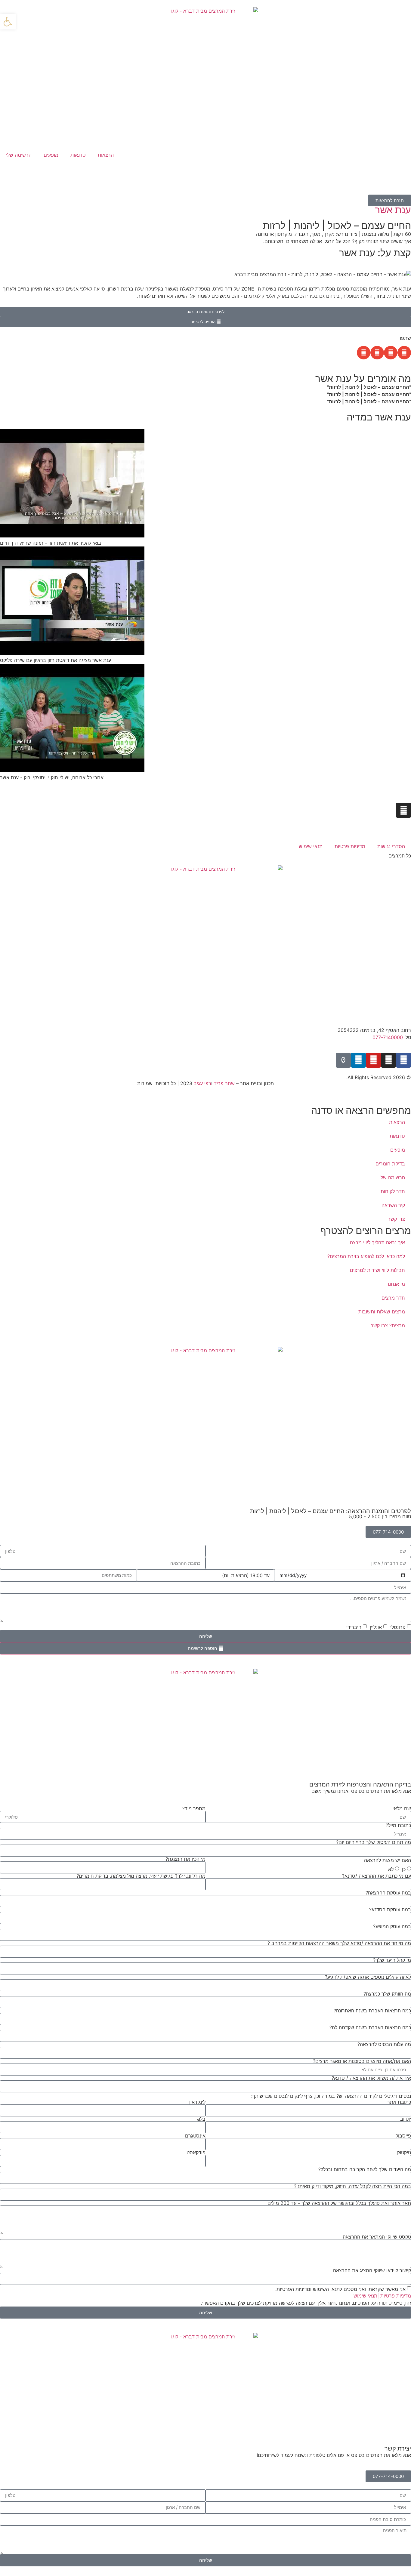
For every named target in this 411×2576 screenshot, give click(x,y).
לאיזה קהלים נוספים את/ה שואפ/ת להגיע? (368, 1977)
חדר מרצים (393, 1298)
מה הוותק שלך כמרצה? (387, 1994)
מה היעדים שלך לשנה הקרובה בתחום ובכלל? (365, 2169)
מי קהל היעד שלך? (392, 1960)
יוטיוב (406, 2119)
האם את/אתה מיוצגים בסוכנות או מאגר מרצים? (362, 2061)
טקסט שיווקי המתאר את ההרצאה (377, 2237)
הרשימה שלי (19, 155)
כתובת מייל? (398, 1825)
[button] (404, 353)
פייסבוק (403, 2136)
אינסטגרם (195, 2136)
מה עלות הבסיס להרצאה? (384, 2044)
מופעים (51, 155)
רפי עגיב (202, 1083)
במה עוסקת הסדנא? (390, 1910)
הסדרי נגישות (391, 846)
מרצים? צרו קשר (388, 1325)
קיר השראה (393, 1205)
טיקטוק (404, 2153)
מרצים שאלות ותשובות (382, 1312)
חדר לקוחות (393, 1191)
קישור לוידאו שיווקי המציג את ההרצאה (372, 2270)
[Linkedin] (358, 1060)
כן (404, 1869)
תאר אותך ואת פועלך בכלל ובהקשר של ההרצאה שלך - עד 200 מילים (339, 2203)
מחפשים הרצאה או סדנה (361, 1110)
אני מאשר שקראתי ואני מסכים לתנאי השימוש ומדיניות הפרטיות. (340, 2289)
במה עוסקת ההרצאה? (388, 1893)
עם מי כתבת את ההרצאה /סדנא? (377, 1876)
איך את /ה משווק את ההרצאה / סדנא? (371, 2078)
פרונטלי (398, 1627)
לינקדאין (197, 2102)
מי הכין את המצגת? (185, 1859)
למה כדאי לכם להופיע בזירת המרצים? (366, 1256)
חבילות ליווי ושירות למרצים (377, 1270)
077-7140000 (388, 1037)
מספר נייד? (194, 1808)
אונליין (376, 1627)
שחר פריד (224, 1083)
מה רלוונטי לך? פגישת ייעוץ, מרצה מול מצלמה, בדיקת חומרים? (141, 1876)
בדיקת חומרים (390, 1164)
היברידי (354, 1627)
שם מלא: (402, 1808)
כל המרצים (400, 856)
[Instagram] (403, 810)
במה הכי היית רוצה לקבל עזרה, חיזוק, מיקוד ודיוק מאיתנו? (352, 2186)
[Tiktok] (343, 1060)
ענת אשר (393, 210)
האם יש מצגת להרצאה (388, 1860)
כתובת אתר (399, 2102)
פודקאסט (196, 2153)
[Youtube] (373, 1060)
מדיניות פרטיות (350, 846)
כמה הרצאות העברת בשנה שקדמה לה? (370, 2027)
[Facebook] (403, 1060)
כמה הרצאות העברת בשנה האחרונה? (372, 2011)
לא (391, 1869)
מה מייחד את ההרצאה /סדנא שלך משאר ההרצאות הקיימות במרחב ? (339, 1943)
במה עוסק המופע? (392, 1926)
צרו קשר (396, 1219)
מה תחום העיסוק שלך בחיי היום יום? (374, 1842)
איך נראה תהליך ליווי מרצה (377, 1242)
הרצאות (106, 155)
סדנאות (78, 155)
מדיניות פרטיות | (394, 2296)
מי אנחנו (396, 1284)
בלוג (201, 2119)
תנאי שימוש (311, 846)
